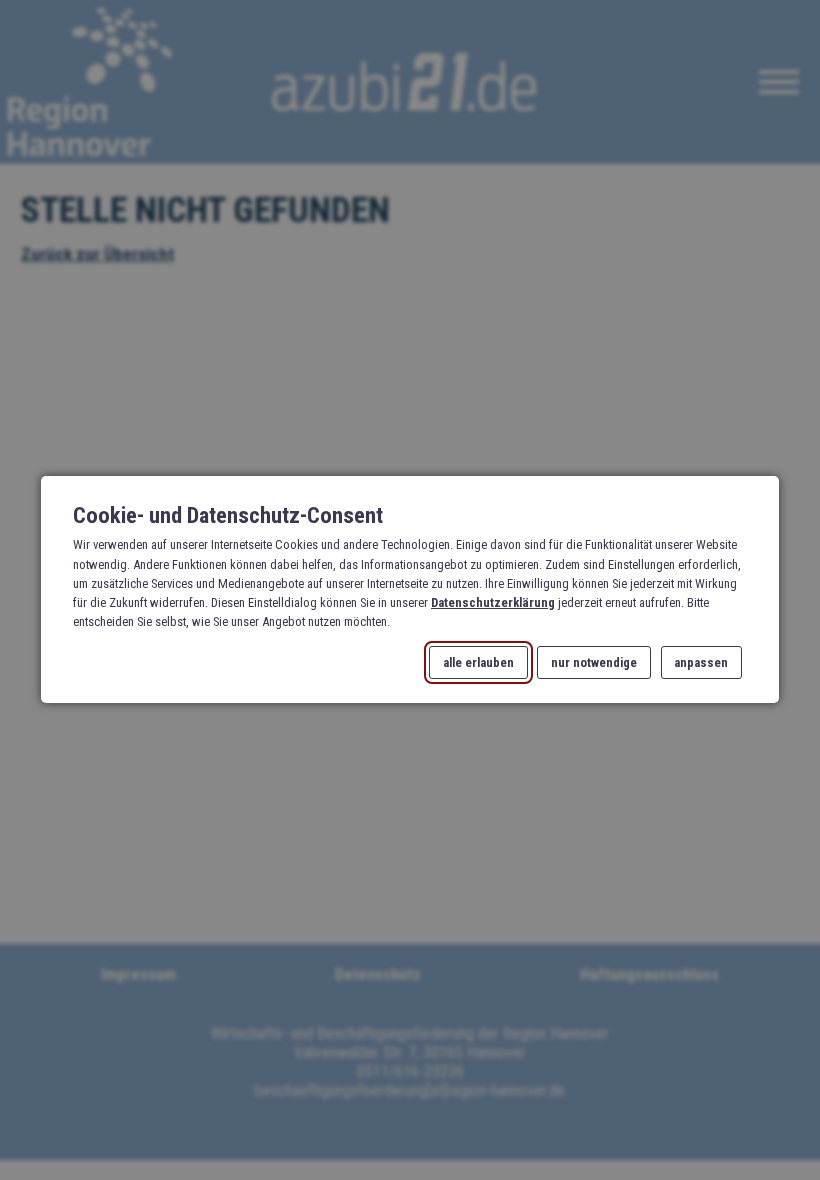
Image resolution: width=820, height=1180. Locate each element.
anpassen (701, 662)
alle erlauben (478, 662)
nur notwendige (594, 662)
